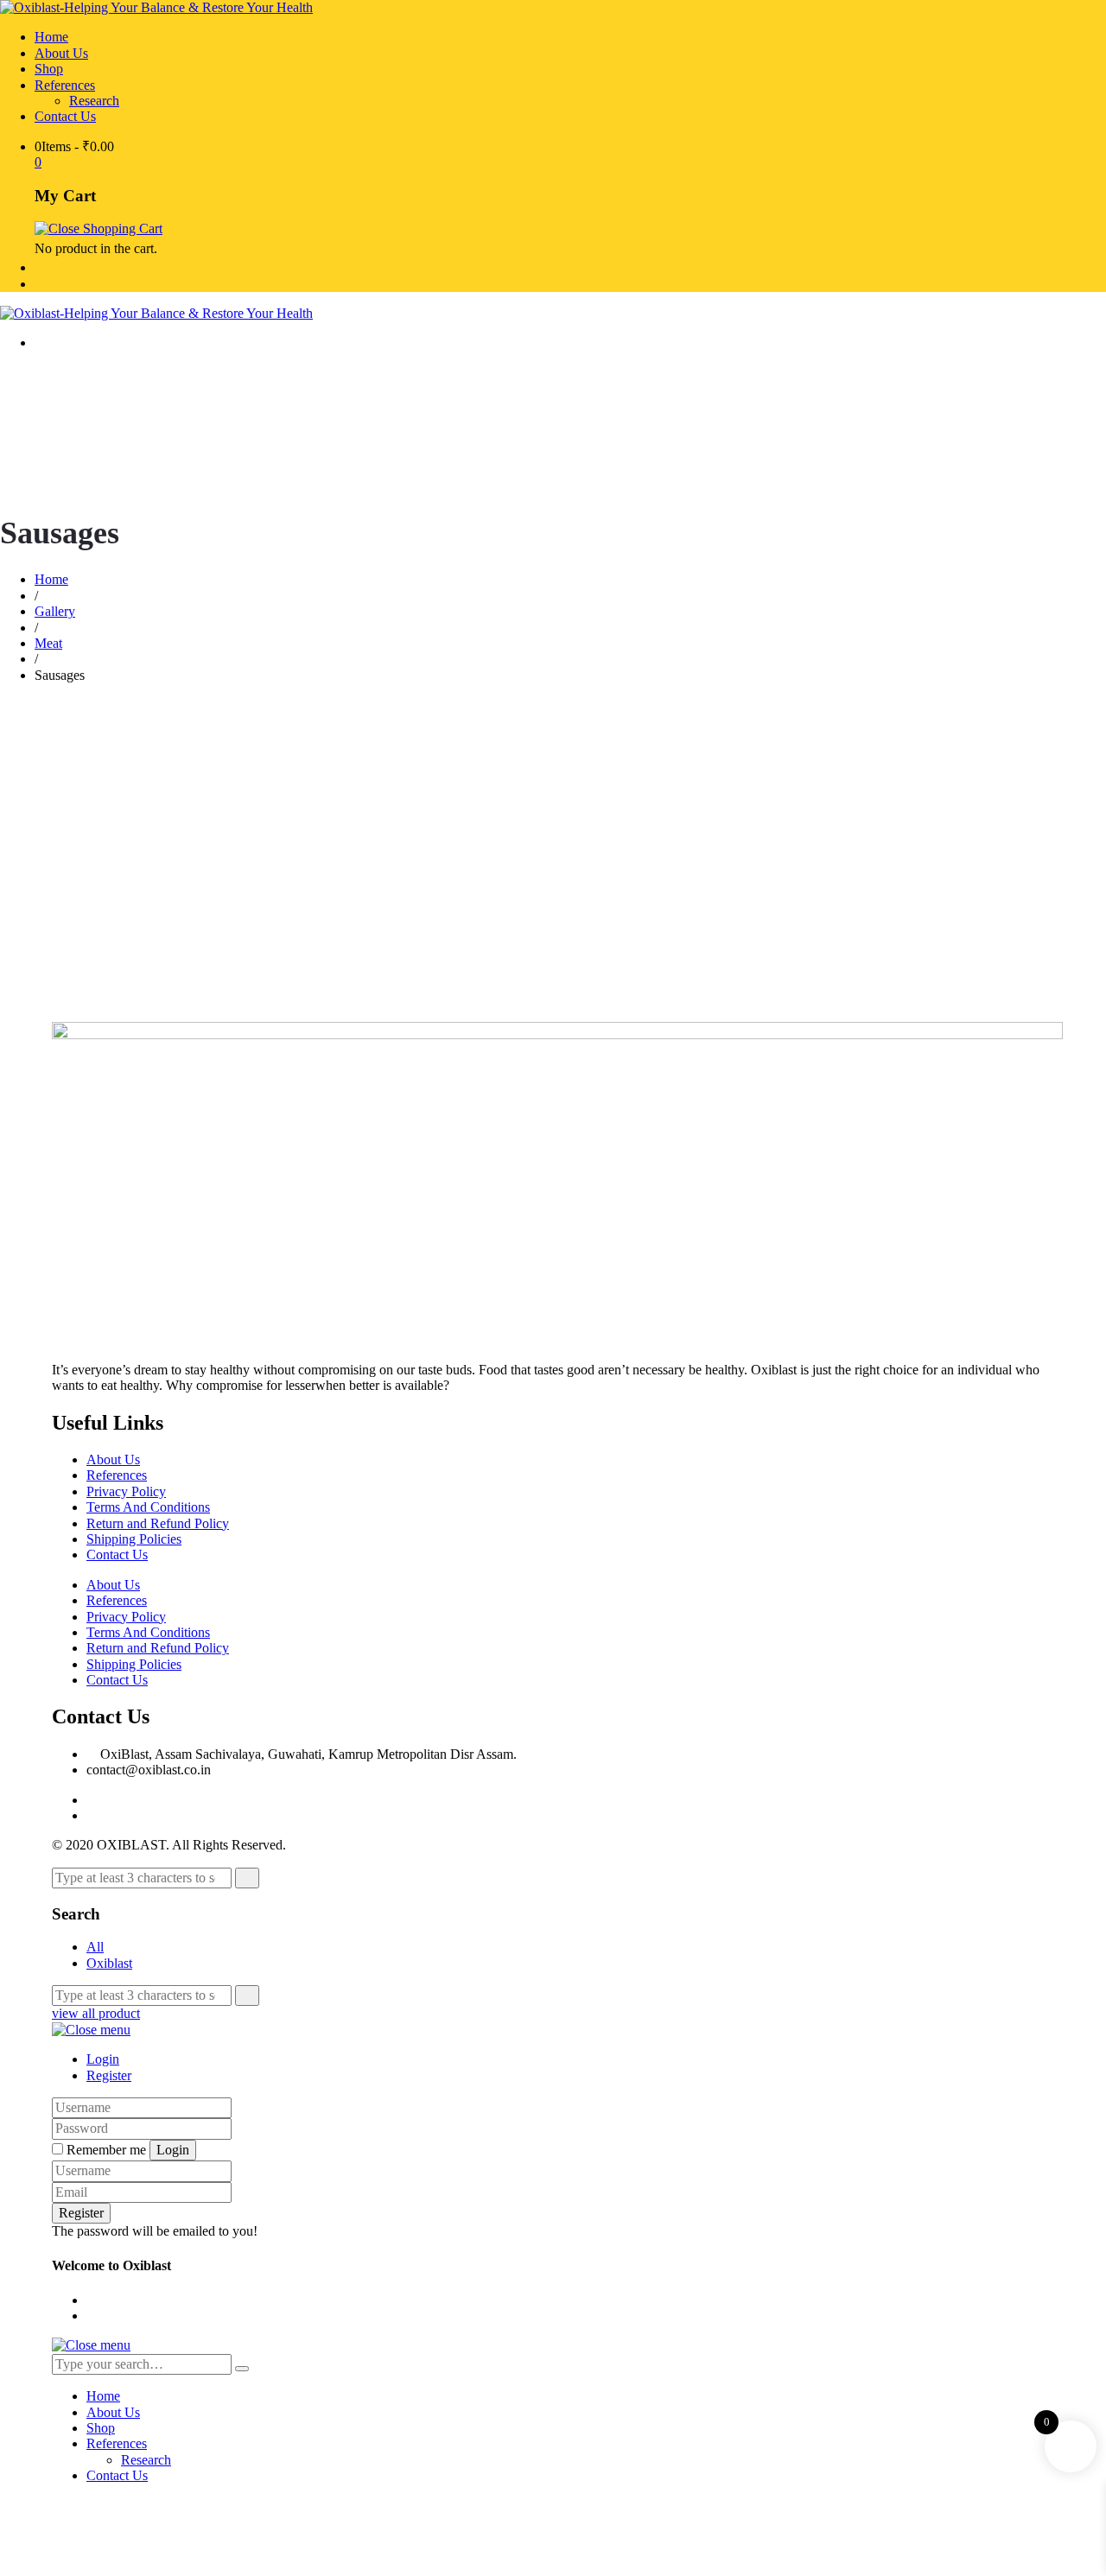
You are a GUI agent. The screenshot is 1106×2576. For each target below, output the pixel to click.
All (95, 1947)
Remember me (106, 2150)
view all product (96, 2013)
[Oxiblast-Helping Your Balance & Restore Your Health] (156, 7)
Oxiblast (109, 1963)
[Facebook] (92, 1800)
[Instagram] (92, 1815)
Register (109, 2075)
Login (103, 2059)
